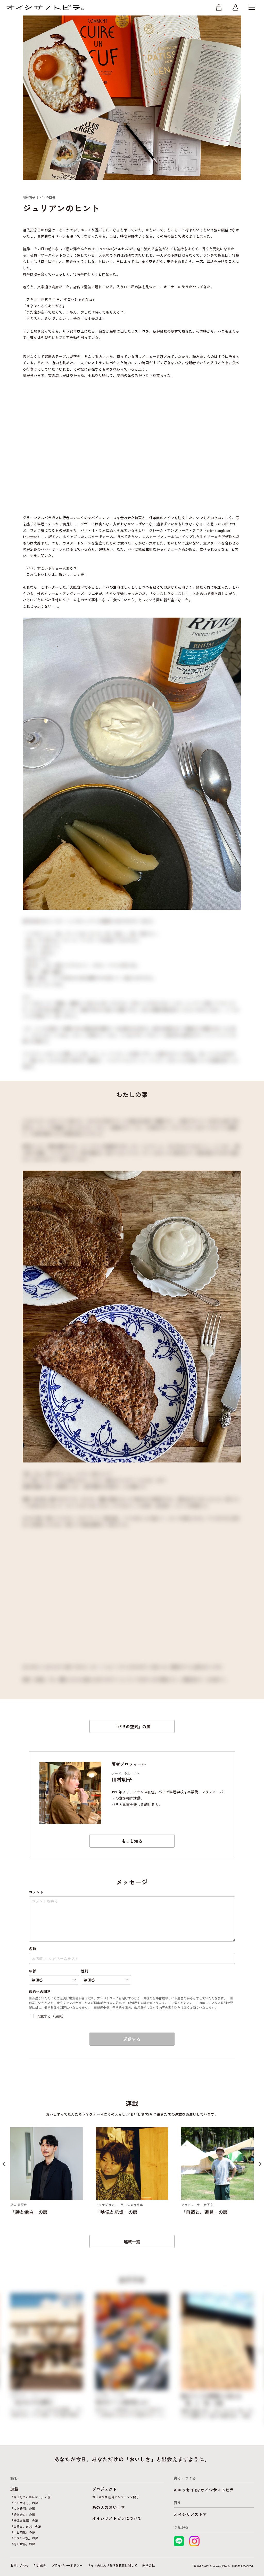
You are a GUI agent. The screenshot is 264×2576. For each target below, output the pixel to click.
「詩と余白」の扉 (23, 2514)
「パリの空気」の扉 (132, 1726)
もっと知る (132, 1841)
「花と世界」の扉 (23, 2544)
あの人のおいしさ (109, 2507)
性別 (85, 1971)
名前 (32, 1949)
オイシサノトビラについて (117, 2518)
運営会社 (148, 2565)
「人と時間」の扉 (23, 2508)
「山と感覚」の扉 (23, 2532)
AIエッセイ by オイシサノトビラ (204, 2490)
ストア (219, 8)
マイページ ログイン (235, 8)
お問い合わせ (20, 2565)
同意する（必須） (51, 2016)
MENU (252, 8)
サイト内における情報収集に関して (112, 2565)
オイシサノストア (190, 2514)
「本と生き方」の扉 (24, 2503)
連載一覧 (132, 2242)
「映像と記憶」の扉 (24, 2520)
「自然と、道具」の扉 (26, 2526)
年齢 (32, 1971)
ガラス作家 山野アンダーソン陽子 (116, 2497)
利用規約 (40, 2565)
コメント (36, 1892)
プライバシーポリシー (67, 2565)
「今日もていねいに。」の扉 (30, 2497)
